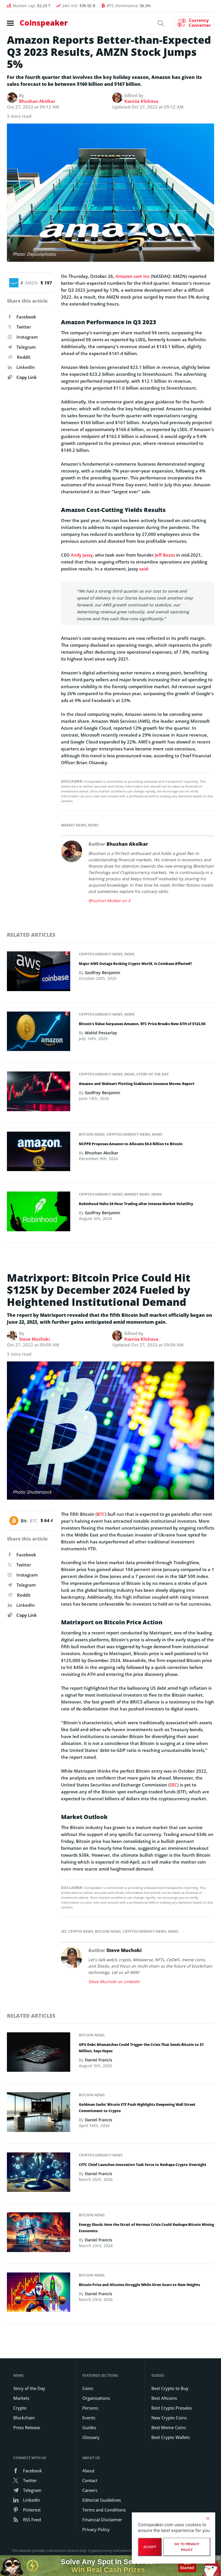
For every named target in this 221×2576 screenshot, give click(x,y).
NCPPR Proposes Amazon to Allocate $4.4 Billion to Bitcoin (131, 1144)
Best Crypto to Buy (170, 2388)
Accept (150, 2547)
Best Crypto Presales (172, 2408)
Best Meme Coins (169, 2427)
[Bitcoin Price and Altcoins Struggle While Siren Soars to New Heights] (39, 2294)
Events (89, 2418)
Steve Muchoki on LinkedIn (114, 1982)
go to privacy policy (187, 2547)
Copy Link (26, 377)
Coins (88, 2388)
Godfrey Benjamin (103, 973)
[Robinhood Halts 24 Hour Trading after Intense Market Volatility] (39, 1213)
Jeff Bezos (165, 555)
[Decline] (208, 2518)
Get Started (187, 2565)
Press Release (27, 2427)
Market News (74, 825)
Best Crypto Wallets (171, 2437)
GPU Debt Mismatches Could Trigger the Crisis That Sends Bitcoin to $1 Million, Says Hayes (141, 2048)
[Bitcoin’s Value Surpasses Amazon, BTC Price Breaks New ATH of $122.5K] (39, 1033)
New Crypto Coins (169, 2418)
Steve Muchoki (34, 1339)
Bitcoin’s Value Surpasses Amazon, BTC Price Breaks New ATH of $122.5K (142, 1024)
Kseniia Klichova (141, 101)
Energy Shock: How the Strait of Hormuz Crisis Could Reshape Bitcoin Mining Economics (146, 2228)
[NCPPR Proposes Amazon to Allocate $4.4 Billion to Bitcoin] (39, 1153)
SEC (174, 1785)
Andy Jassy (82, 555)
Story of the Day (153, 1074)
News (93, 825)
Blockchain (24, 2418)
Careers (90, 2490)
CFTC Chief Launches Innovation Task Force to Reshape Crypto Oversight (143, 2165)
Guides (89, 2427)
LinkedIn (26, 367)
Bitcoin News (92, 1134)
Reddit (24, 357)
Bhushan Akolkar (37, 101)
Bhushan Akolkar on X (109, 901)
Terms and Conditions (104, 2510)
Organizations (96, 2398)
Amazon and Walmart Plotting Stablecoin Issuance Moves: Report (137, 1084)
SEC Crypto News (77, 1931)
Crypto (20, 2408)
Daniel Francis (99, 2060)
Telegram (26, 347)
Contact (90, 2480)
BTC (101, 1514)
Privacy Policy (96, 2529)
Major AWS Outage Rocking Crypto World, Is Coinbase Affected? (135, 964)
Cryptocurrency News (101, 954)
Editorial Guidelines (102, 2500)
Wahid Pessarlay (101, 1033)
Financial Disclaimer (102, 2520)
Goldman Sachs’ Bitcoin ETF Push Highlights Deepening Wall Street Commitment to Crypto (137, 2108)
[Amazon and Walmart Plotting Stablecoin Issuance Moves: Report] (39, 1093)
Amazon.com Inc (133, 276)
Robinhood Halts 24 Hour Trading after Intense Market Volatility (136, 1204)
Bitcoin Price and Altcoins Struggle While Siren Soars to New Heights (139, 2285)
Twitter (24, 327)
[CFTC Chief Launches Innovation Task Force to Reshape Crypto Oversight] (39, 2174)
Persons (90, 2408)
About (88, 2471)
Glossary (91, 2437)
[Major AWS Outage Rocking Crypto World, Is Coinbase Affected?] (39, 973)
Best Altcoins (164, 2398)
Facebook (26, 317)
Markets (21, 2398)
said (143, 569)
